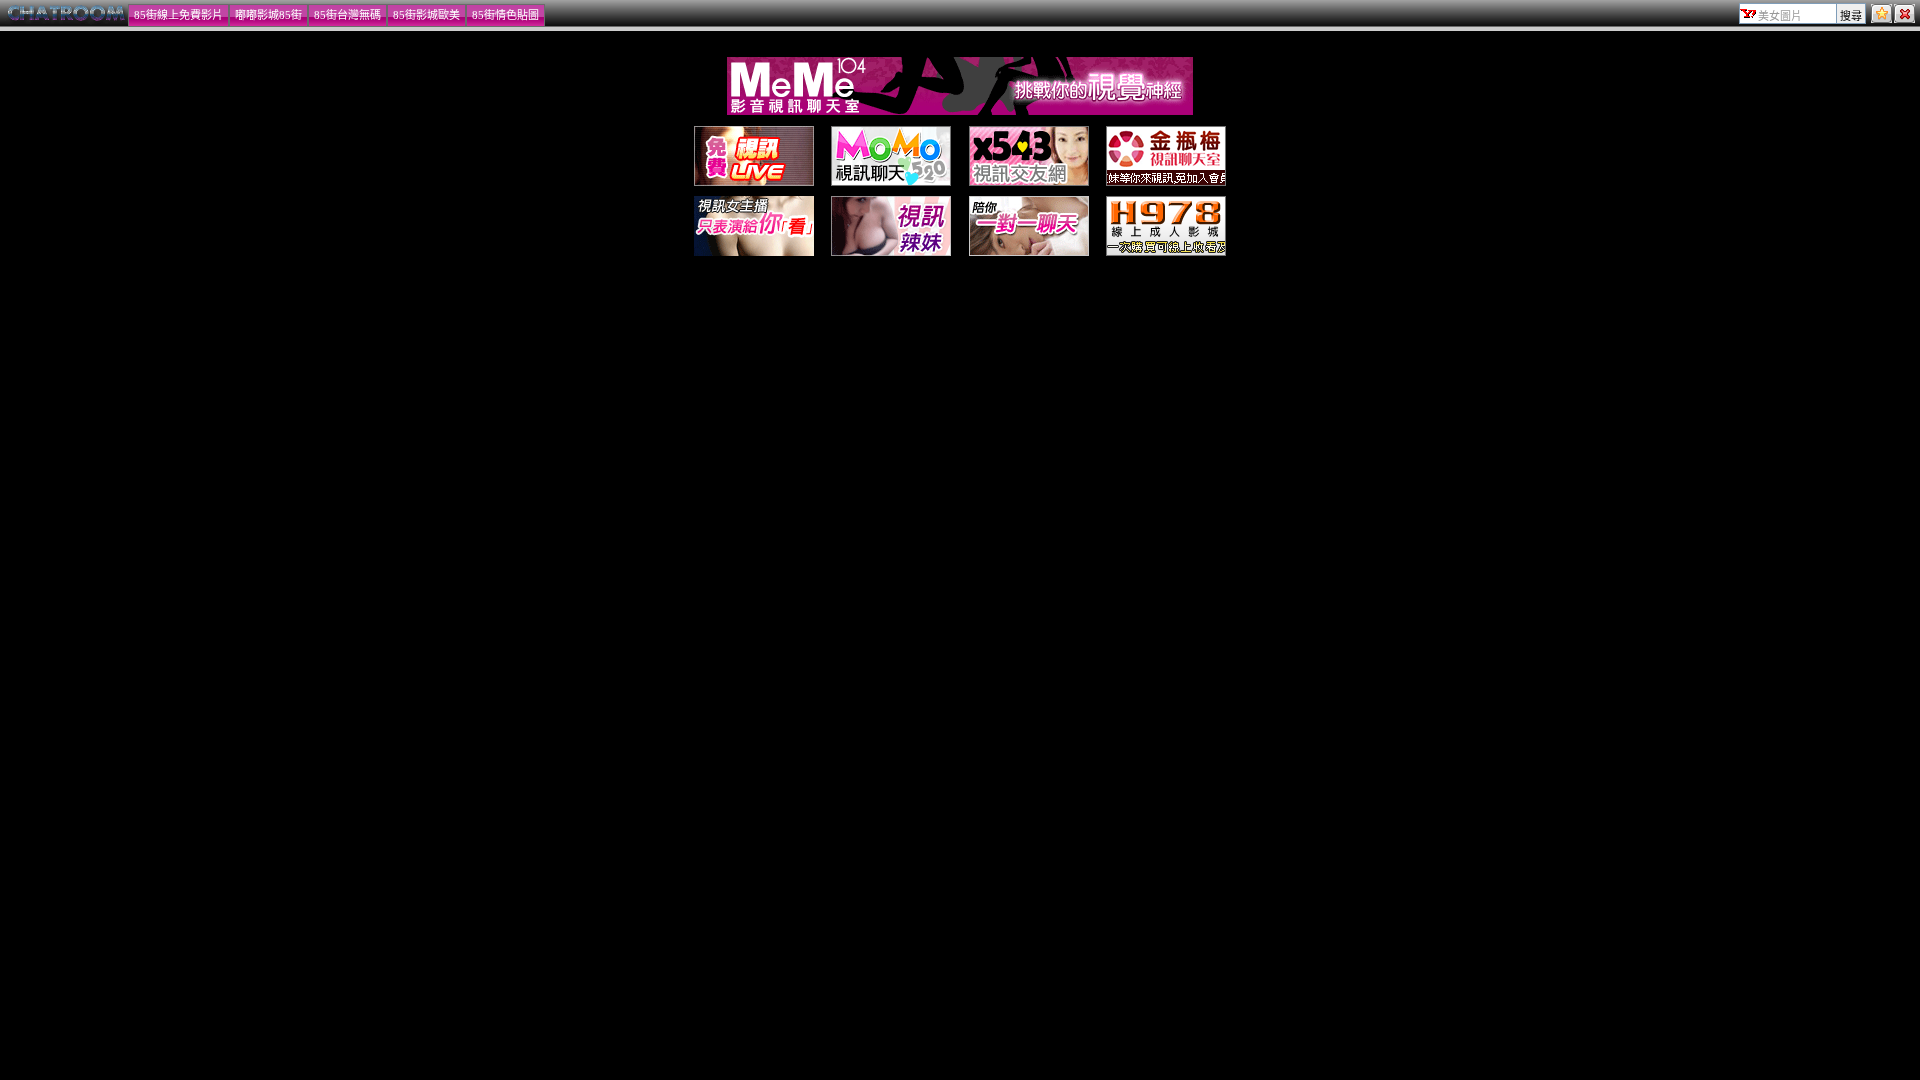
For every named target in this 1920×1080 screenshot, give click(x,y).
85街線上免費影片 (178, 15)
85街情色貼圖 (505, 15)
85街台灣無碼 (347, 15)
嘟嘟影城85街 (268, 15)
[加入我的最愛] (1881, 19)
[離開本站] (1904, 19)
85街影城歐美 (426, 15)
